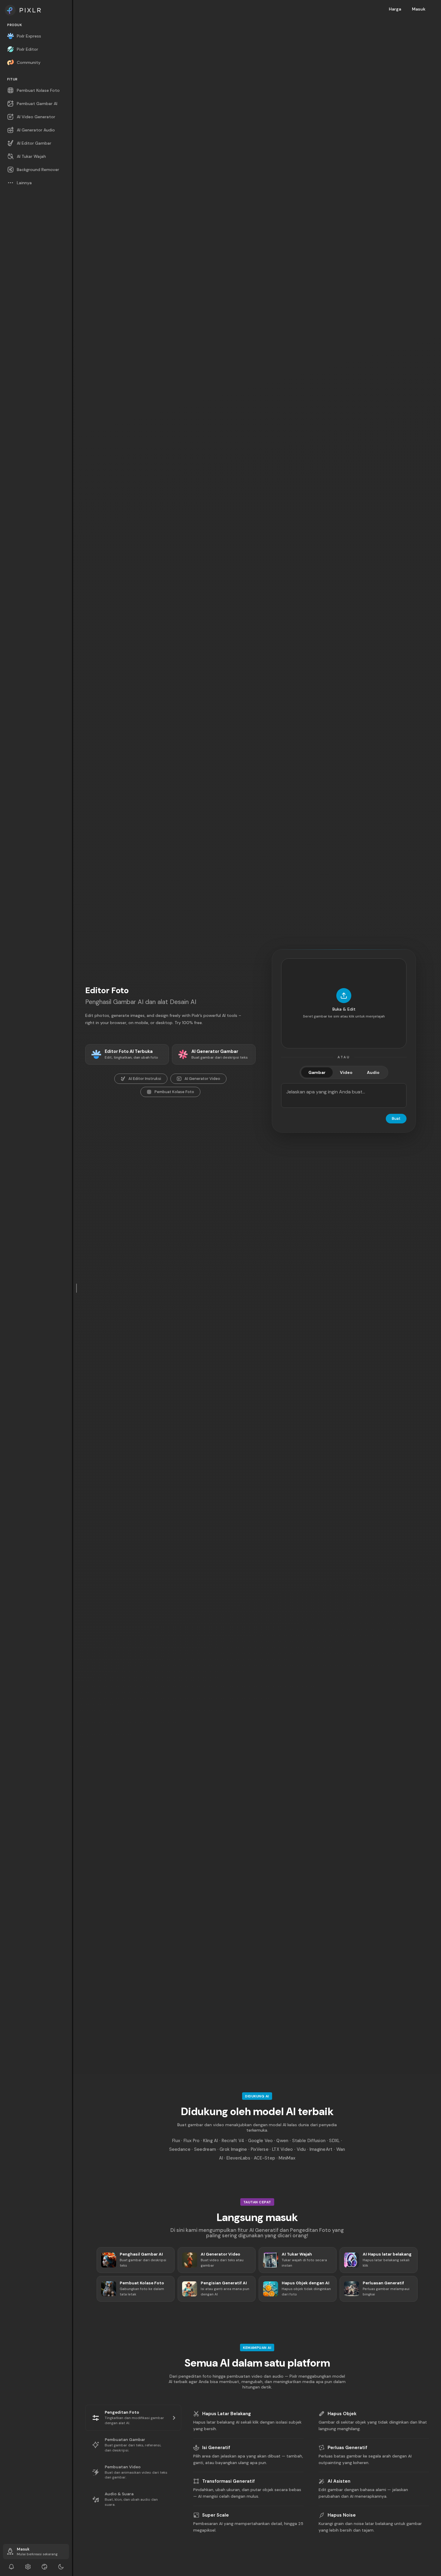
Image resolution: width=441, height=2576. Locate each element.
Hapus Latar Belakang (226, 2414)
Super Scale (216, 2515)
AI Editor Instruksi (145, 1079)
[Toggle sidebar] (77, 1288)
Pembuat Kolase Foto (174, 1092)
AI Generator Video (202, 1079)
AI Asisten (339, 2481)
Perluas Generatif (347, 2448)
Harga (395, 9)
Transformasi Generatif (228, 2481)
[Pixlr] (36, 10)
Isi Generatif (216, 2448)
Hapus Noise (342, 2515)
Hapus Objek (342, 2414)
